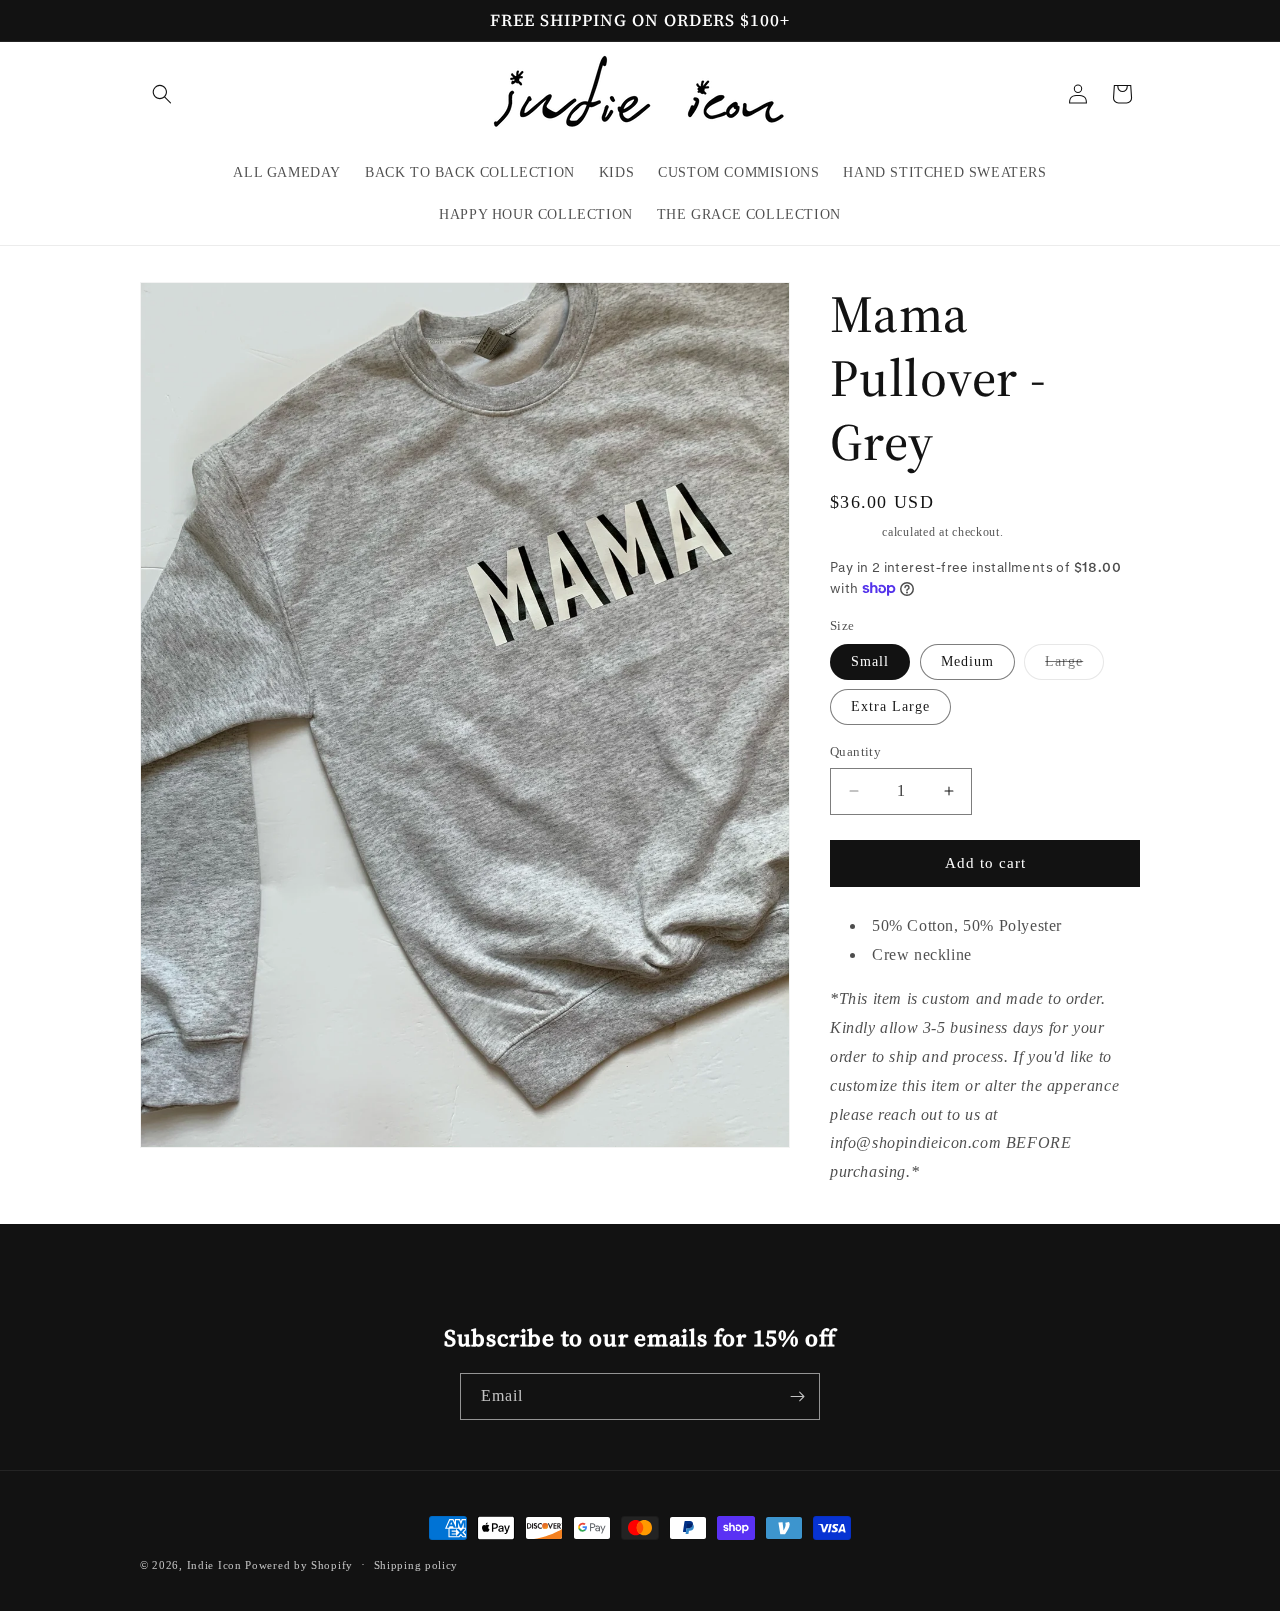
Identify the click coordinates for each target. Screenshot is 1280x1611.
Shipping (854, 532)
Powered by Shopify (299, 1565)
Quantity (855, 751)
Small (870, 661)
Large (1074, 666)
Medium (967, 661)
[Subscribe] (797, 1396)
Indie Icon (214, 1565)
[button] (162, 94)
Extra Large (890, 706)
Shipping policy (416, 1565)
